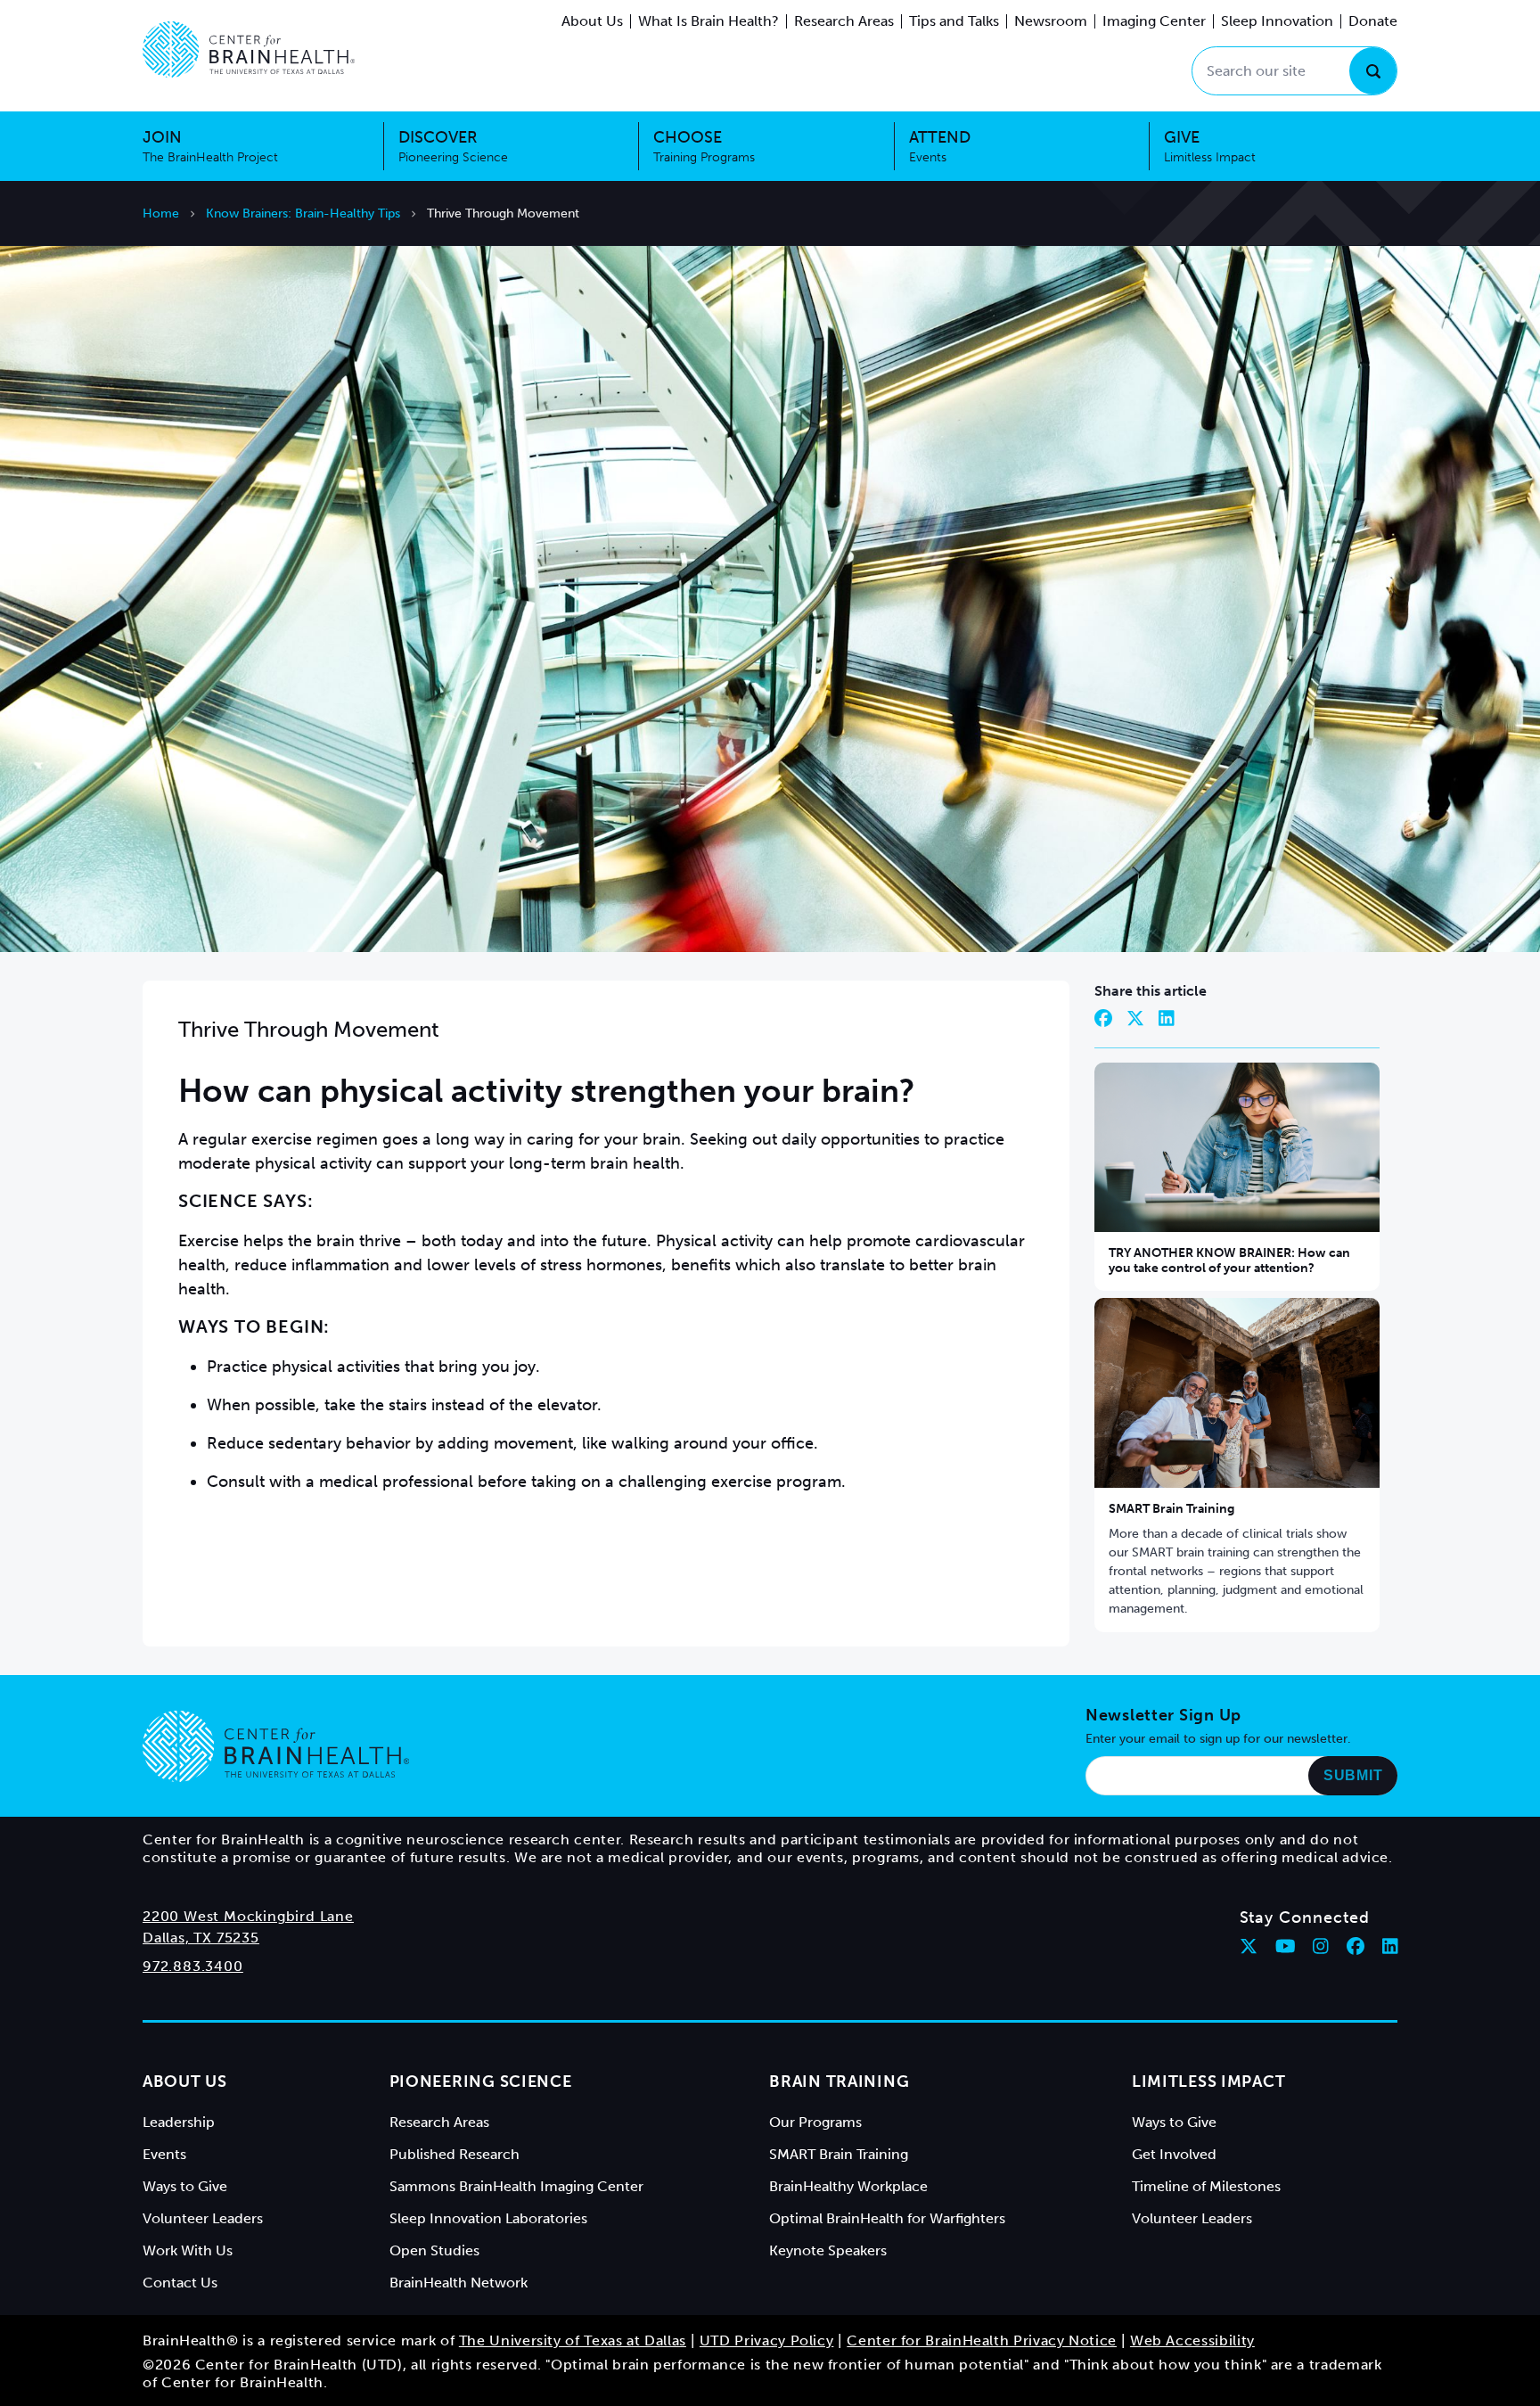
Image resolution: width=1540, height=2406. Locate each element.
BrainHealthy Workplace (848, 2186)
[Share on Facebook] (1103, 1018)
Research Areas (844, 21)
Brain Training (839, 2082)
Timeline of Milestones (1206, 2186)
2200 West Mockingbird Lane (248, 1916)
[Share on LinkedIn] (1167, 1018)
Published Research (455, 2154)
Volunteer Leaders (203, 2218)
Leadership (179, 2122)
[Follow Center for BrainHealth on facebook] (1356, 1946)
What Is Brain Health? (709, 21)
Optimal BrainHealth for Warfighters (887, 2218)
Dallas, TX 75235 (201, 1938)
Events (164, 2154)
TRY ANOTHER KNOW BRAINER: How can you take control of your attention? (1229, 1260)
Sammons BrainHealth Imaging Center (516, 2186)
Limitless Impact (1209, 2082)
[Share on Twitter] (1135, 1018)
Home (161, 214)
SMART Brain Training (1171, 1509)
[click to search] (1373, 71)
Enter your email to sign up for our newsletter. (1218, 1739)
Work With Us (188, 2250)
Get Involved (1174, 2154)
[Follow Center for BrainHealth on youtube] (1286, 1946)
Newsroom (1051, 21)
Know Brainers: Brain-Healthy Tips (303, 214)
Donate (1373, 21)
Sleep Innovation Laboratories (488, 2218)
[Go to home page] (276, 1746)
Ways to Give (185, 2186)
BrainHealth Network (459, 2283)
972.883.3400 (193, 1966)
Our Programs (815, 2122)
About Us (592, 21)
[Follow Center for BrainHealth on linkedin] (1390, 1946)
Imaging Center (1154, 21)
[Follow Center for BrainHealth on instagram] (1321, 1946)
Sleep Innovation (1277, 21)
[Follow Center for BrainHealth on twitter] (1249, 1946)
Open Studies (434, 2250)
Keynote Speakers (828, 2250)
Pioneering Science (481, 2082)
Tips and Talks (954, 21)
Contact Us (180, 2283)
